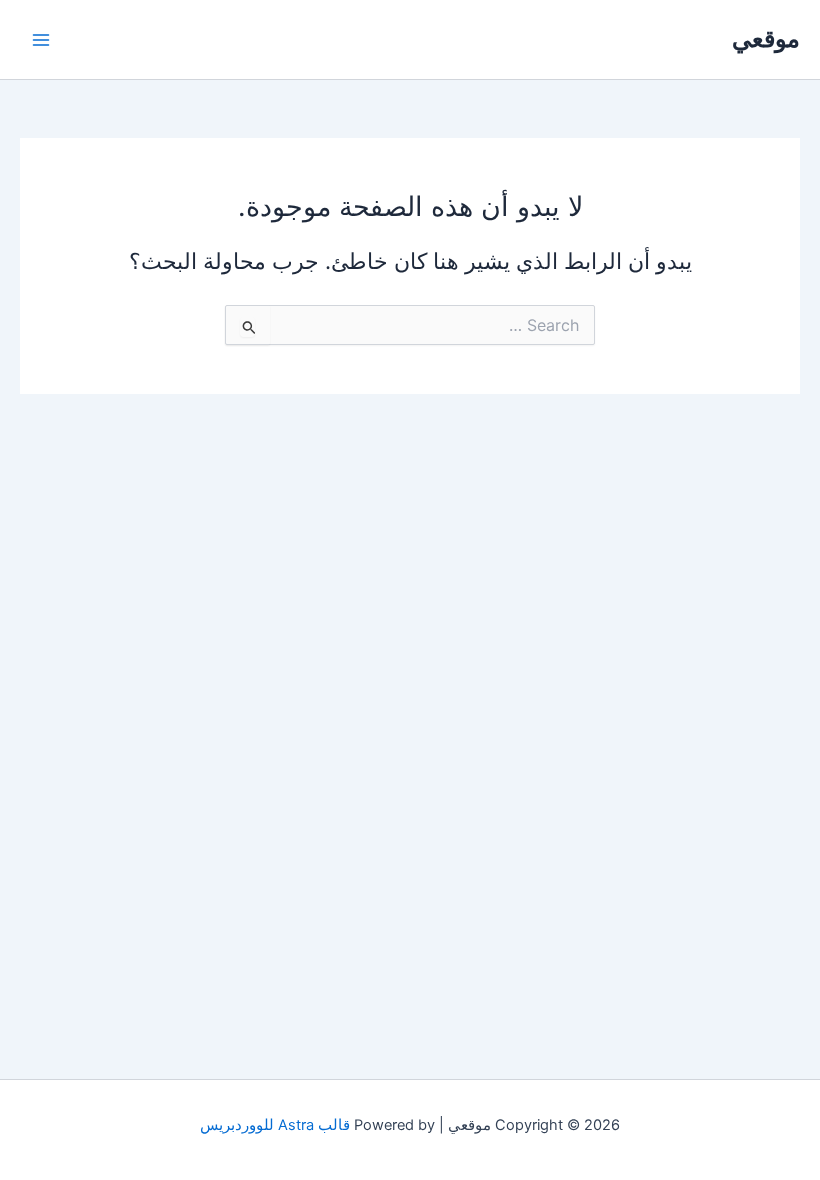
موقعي (766, 38)
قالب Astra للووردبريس (275, 1125)
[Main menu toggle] (41, 40)
